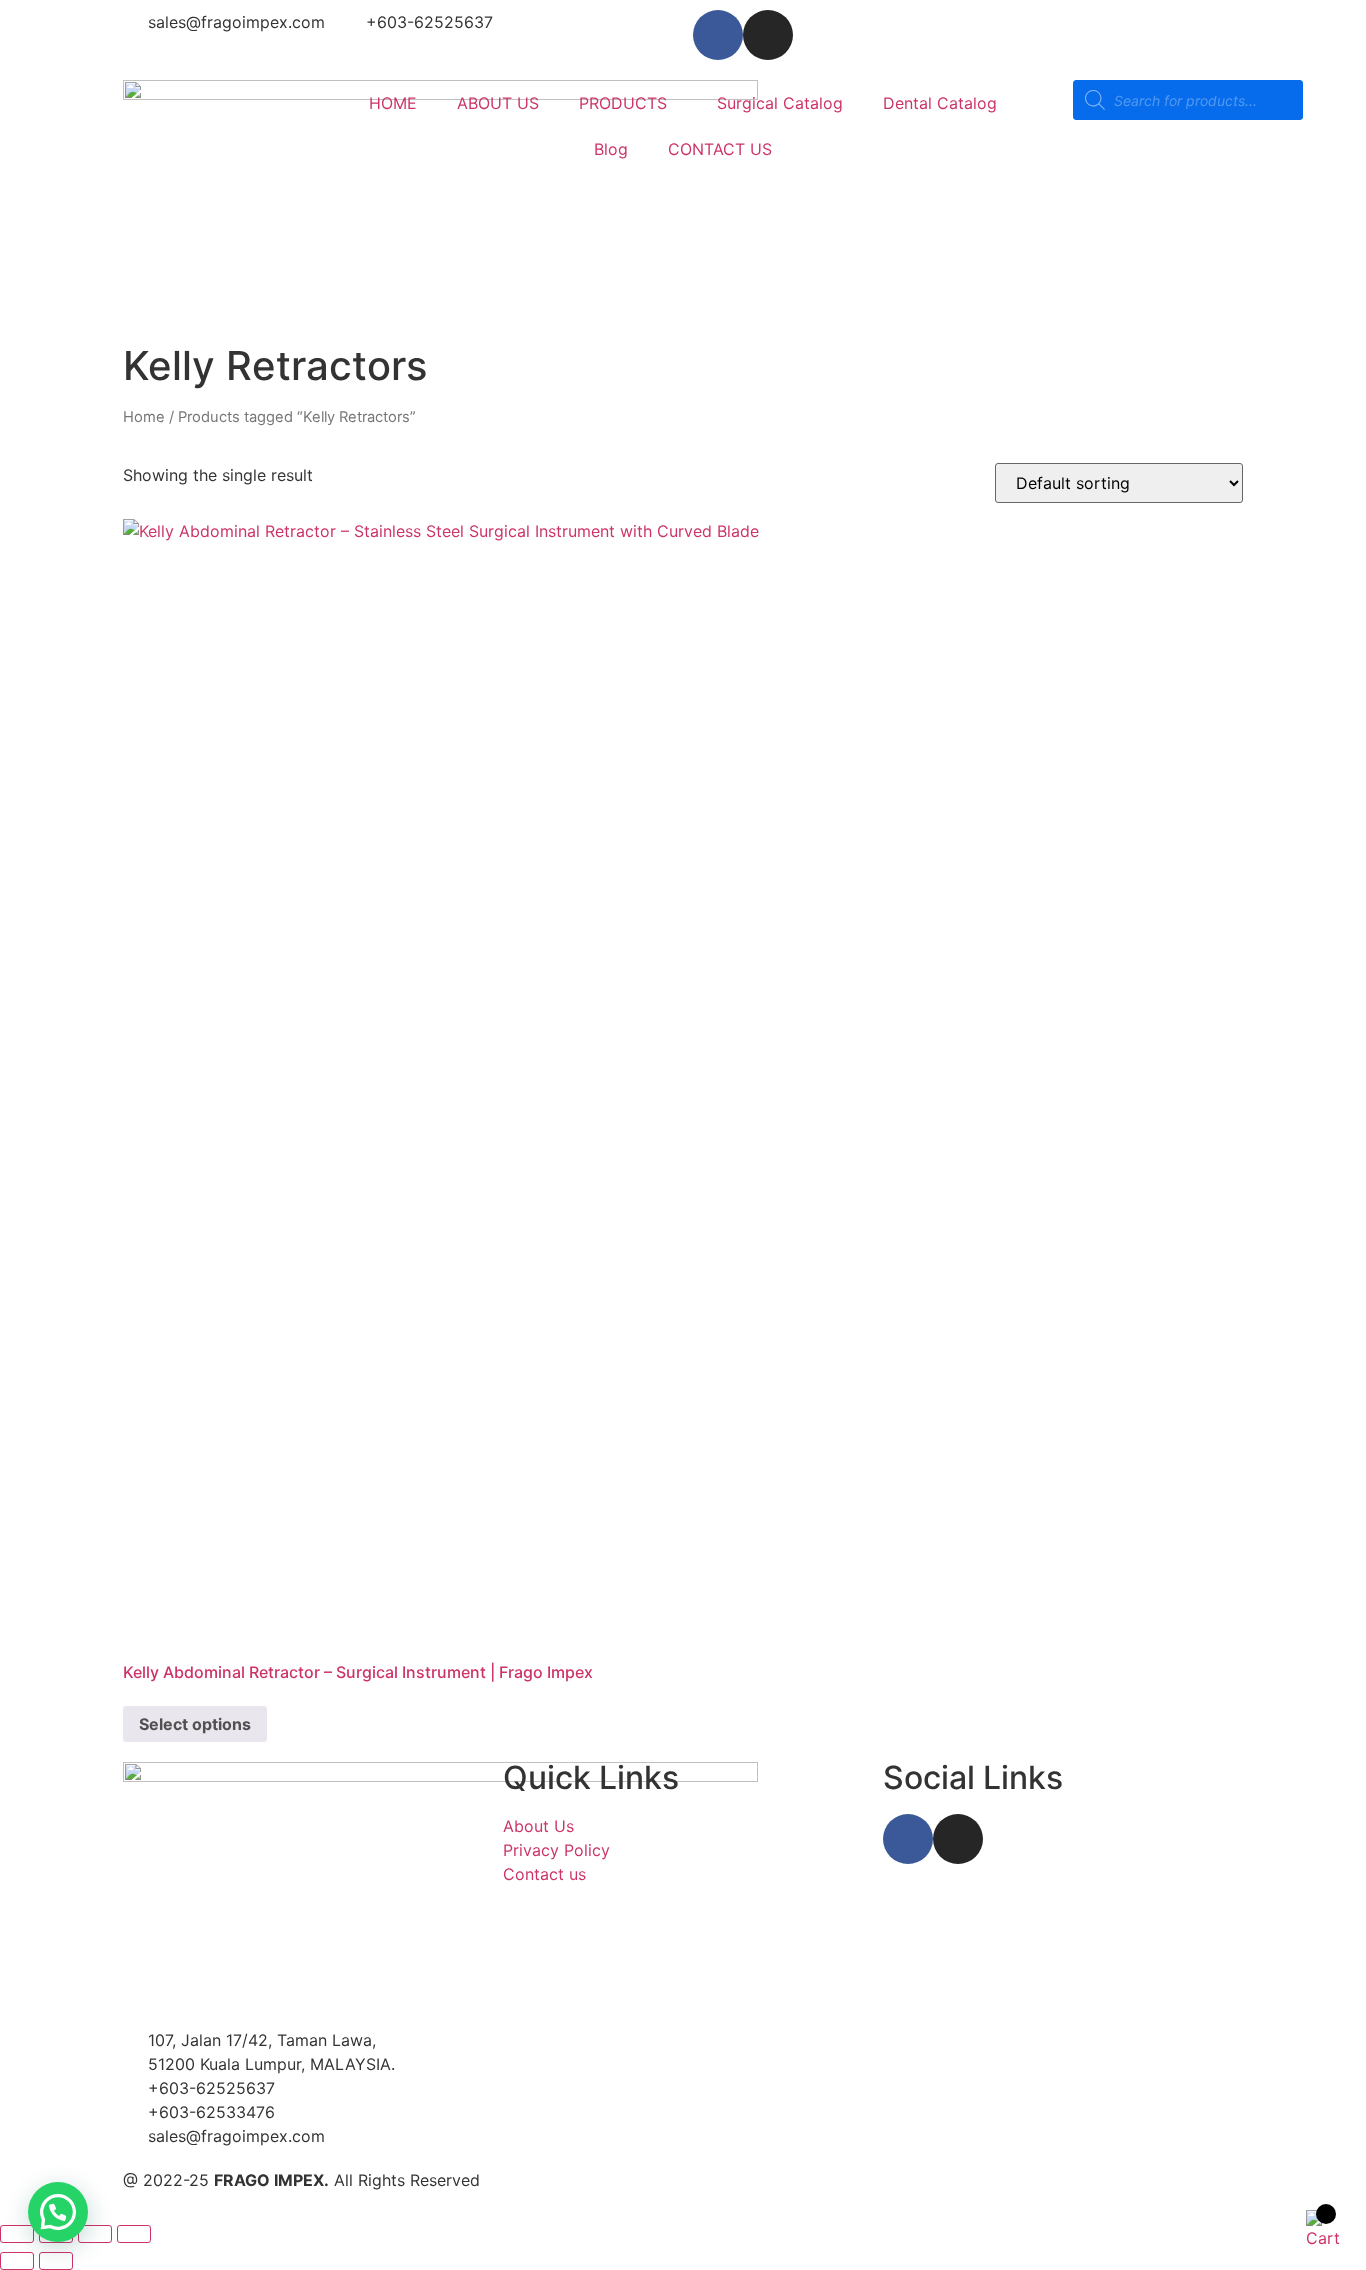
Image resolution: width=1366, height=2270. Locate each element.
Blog (611, 149)
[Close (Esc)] (134, 2234)
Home (144, 417)
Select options (195, 1724)
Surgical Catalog (780, 103)
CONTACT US (720, 149)
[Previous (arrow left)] (17, 2261)
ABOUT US (498, 103)
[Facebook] (718, 35)
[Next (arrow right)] (56, 2261)
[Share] (95, 2234)
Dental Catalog (940, 103)
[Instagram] (768, 35)
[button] (58, 2212)
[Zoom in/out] (17, 2234)
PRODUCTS (623, 103)
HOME (393, 103)
